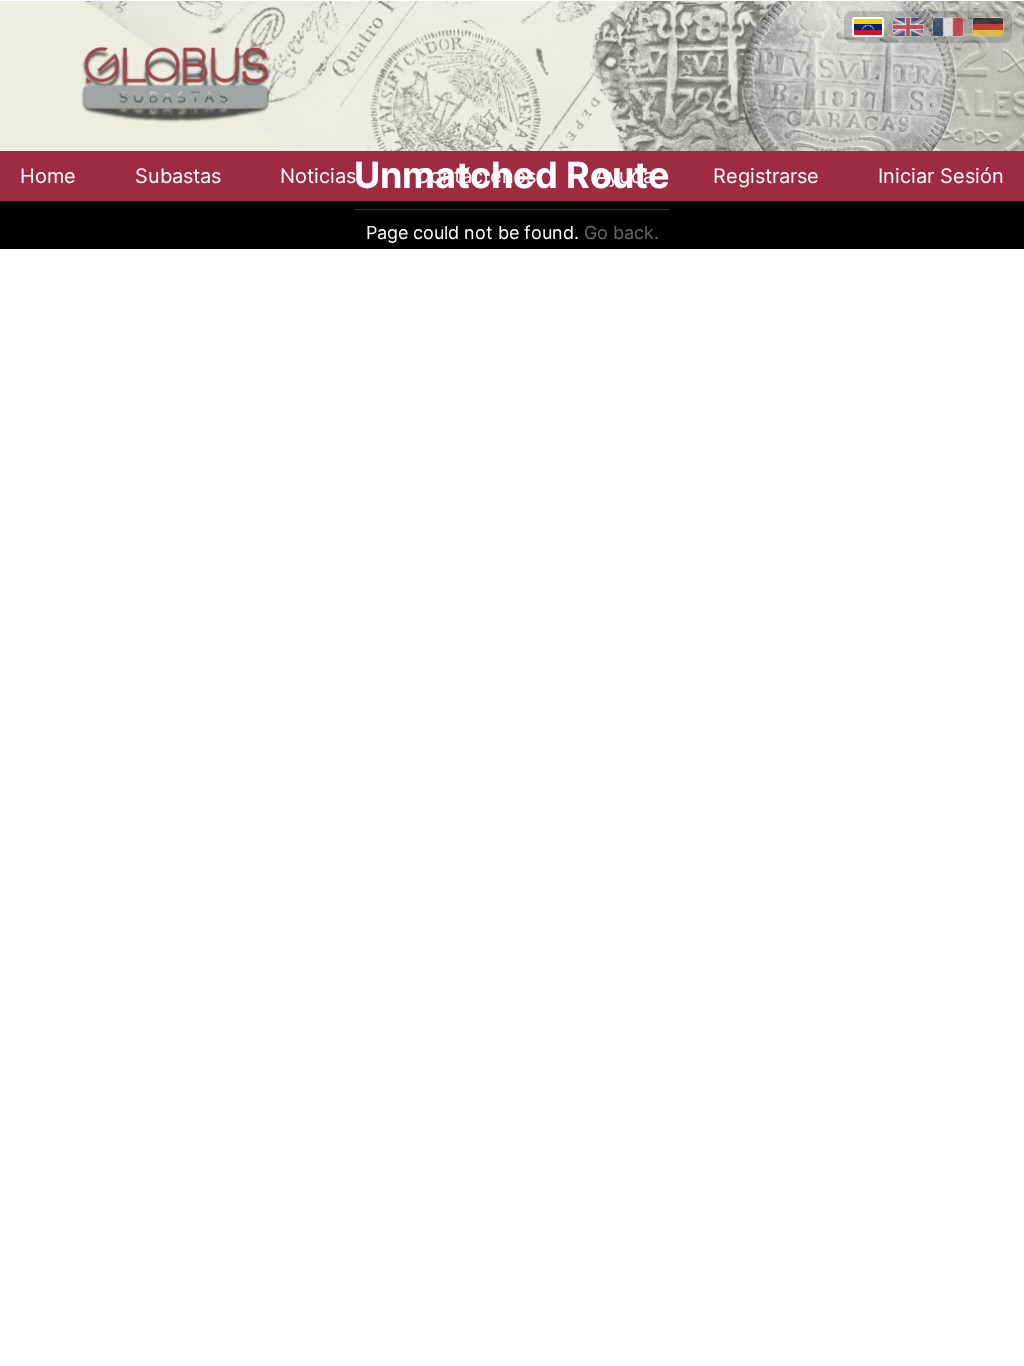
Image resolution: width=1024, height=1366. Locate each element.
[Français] (948, 27)
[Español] (868, 27)
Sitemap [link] (512, 288)
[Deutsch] (988, 27)
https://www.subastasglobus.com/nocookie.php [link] (512, 263)
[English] (908, 27)
